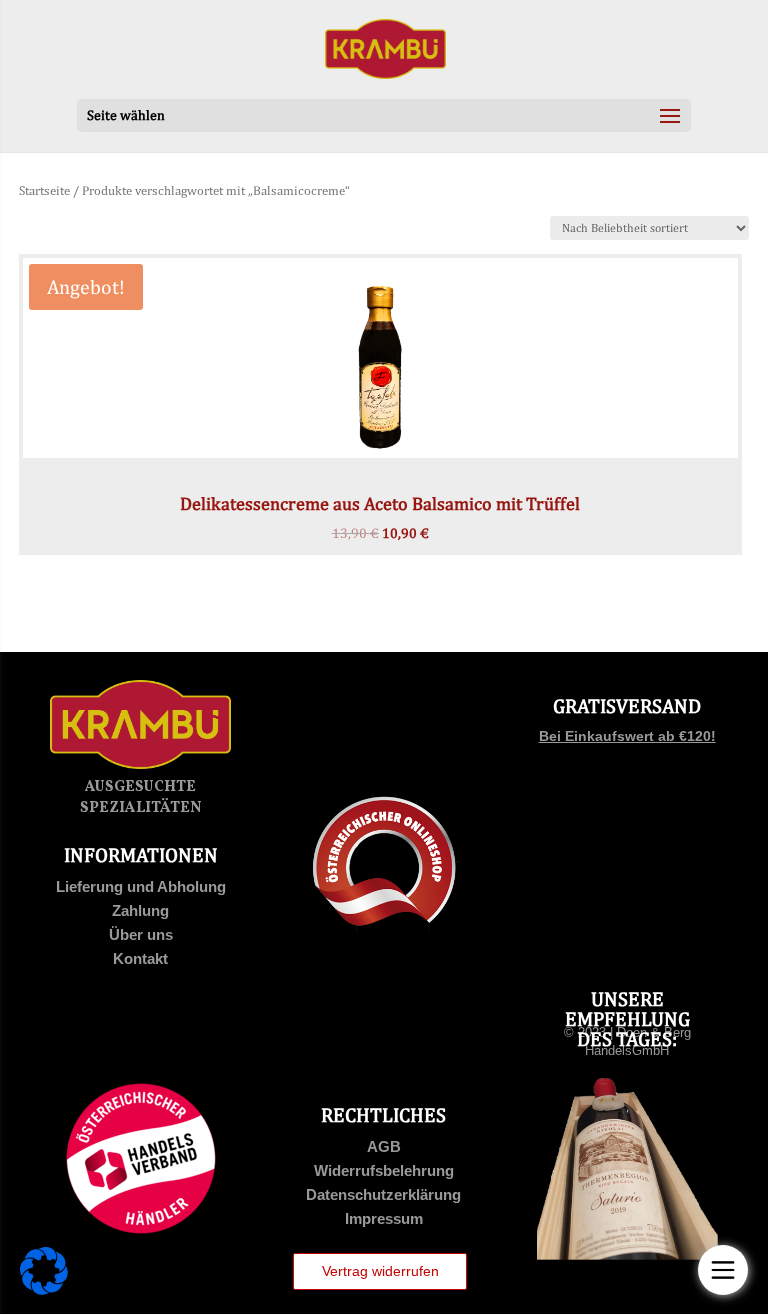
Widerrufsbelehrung (384, 1170)
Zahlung (140, 910)
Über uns (141, 934)
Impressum (384, 1218)
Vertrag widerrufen (380, 1271)
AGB (384, 1146)
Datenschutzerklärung (383, 1194)
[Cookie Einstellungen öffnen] (44, 1290)
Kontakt (140, 958)
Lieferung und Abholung (141, 886)
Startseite (44, 190)
